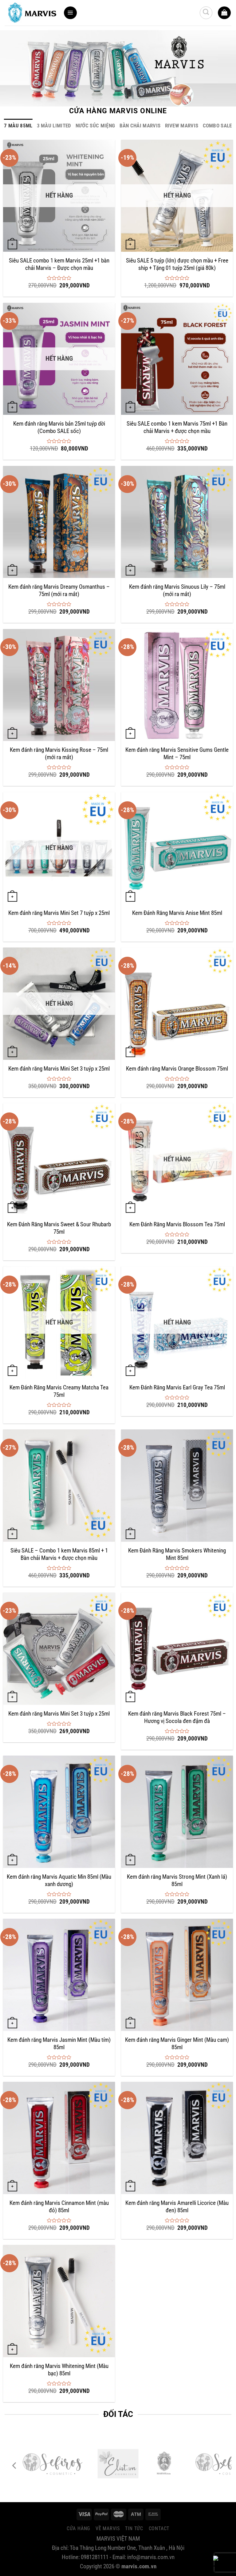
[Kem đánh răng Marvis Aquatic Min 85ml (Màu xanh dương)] (59, 1812)
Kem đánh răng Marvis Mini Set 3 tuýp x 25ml (59, 1069)
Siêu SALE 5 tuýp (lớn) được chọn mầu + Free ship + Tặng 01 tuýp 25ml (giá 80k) (177, 264)
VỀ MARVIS (108, 2528)
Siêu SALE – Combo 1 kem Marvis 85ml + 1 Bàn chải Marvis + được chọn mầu (59, 1554)
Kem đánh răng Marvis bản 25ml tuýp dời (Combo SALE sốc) (59, 427)
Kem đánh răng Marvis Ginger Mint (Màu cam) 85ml (177, 2044)
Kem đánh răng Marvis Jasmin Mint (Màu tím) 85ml (59, 2044)
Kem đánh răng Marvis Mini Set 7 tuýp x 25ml (59, 913)
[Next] (221, 2466)
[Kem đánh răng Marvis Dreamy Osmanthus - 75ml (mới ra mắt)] (59, 522)
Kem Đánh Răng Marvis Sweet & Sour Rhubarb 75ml (59, 1228)
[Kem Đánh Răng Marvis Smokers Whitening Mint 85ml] (177, 1485)
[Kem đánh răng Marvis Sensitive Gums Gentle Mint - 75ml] (177, 685)
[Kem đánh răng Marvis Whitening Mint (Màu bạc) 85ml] (59, 2301)
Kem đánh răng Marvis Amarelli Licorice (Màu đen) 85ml (177, 2207)
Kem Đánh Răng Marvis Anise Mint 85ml (177, 913)
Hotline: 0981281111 (220, 2565)
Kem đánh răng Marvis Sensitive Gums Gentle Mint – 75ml (177, 754)
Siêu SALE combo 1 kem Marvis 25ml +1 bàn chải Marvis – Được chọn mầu (59, 264)
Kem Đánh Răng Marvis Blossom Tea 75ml (177, 1224)
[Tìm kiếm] (206, 13)
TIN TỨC (134, 2528)
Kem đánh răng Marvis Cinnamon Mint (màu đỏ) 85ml (59, 2207)
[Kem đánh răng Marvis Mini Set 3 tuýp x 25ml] (59, 1649)
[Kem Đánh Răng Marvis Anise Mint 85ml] (177, 848)
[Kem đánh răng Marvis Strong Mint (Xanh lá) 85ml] (177, 1812)
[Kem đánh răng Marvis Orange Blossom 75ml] (177, 1004)
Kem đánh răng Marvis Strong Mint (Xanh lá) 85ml (177, 1881)
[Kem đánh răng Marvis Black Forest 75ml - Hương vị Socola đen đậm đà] (177, 1649)
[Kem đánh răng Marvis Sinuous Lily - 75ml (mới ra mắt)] (177, 522)
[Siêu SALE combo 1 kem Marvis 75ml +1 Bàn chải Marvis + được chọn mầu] (177, 359)
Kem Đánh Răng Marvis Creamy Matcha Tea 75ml (59, 1391)
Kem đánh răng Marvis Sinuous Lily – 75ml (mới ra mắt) (177, 591)
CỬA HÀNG (78, 2528)
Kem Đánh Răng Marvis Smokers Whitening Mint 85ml (177, 1554)
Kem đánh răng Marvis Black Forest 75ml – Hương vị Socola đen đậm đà (177, 1717)
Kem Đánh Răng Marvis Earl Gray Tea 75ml (177, 1388)
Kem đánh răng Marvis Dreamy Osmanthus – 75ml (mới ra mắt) (59, 591)
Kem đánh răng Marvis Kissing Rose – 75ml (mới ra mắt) (59, 754)
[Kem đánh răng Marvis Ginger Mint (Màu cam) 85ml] (177, 1975)
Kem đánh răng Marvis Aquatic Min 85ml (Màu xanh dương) (59, 1881)
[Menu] (70, 13)
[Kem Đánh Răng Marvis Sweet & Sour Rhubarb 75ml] (59, 1159)
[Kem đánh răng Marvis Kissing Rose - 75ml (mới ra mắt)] (59, 685)
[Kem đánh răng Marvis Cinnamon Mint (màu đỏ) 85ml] (59, 2138)
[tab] (18, 126)
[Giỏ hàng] (224, 13)
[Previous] (15, 2466)
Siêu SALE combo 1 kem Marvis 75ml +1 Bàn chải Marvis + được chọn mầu (177, 427)
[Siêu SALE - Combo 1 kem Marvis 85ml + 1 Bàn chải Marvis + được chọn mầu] (59, 1485)
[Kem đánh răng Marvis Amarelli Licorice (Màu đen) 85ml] (177, 2138)
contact (159, 2528)
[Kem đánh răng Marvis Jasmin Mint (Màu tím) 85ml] (59, 1975)
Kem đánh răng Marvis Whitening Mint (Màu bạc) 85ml (59, 2370)
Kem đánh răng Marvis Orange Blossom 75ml (177, 1069)
